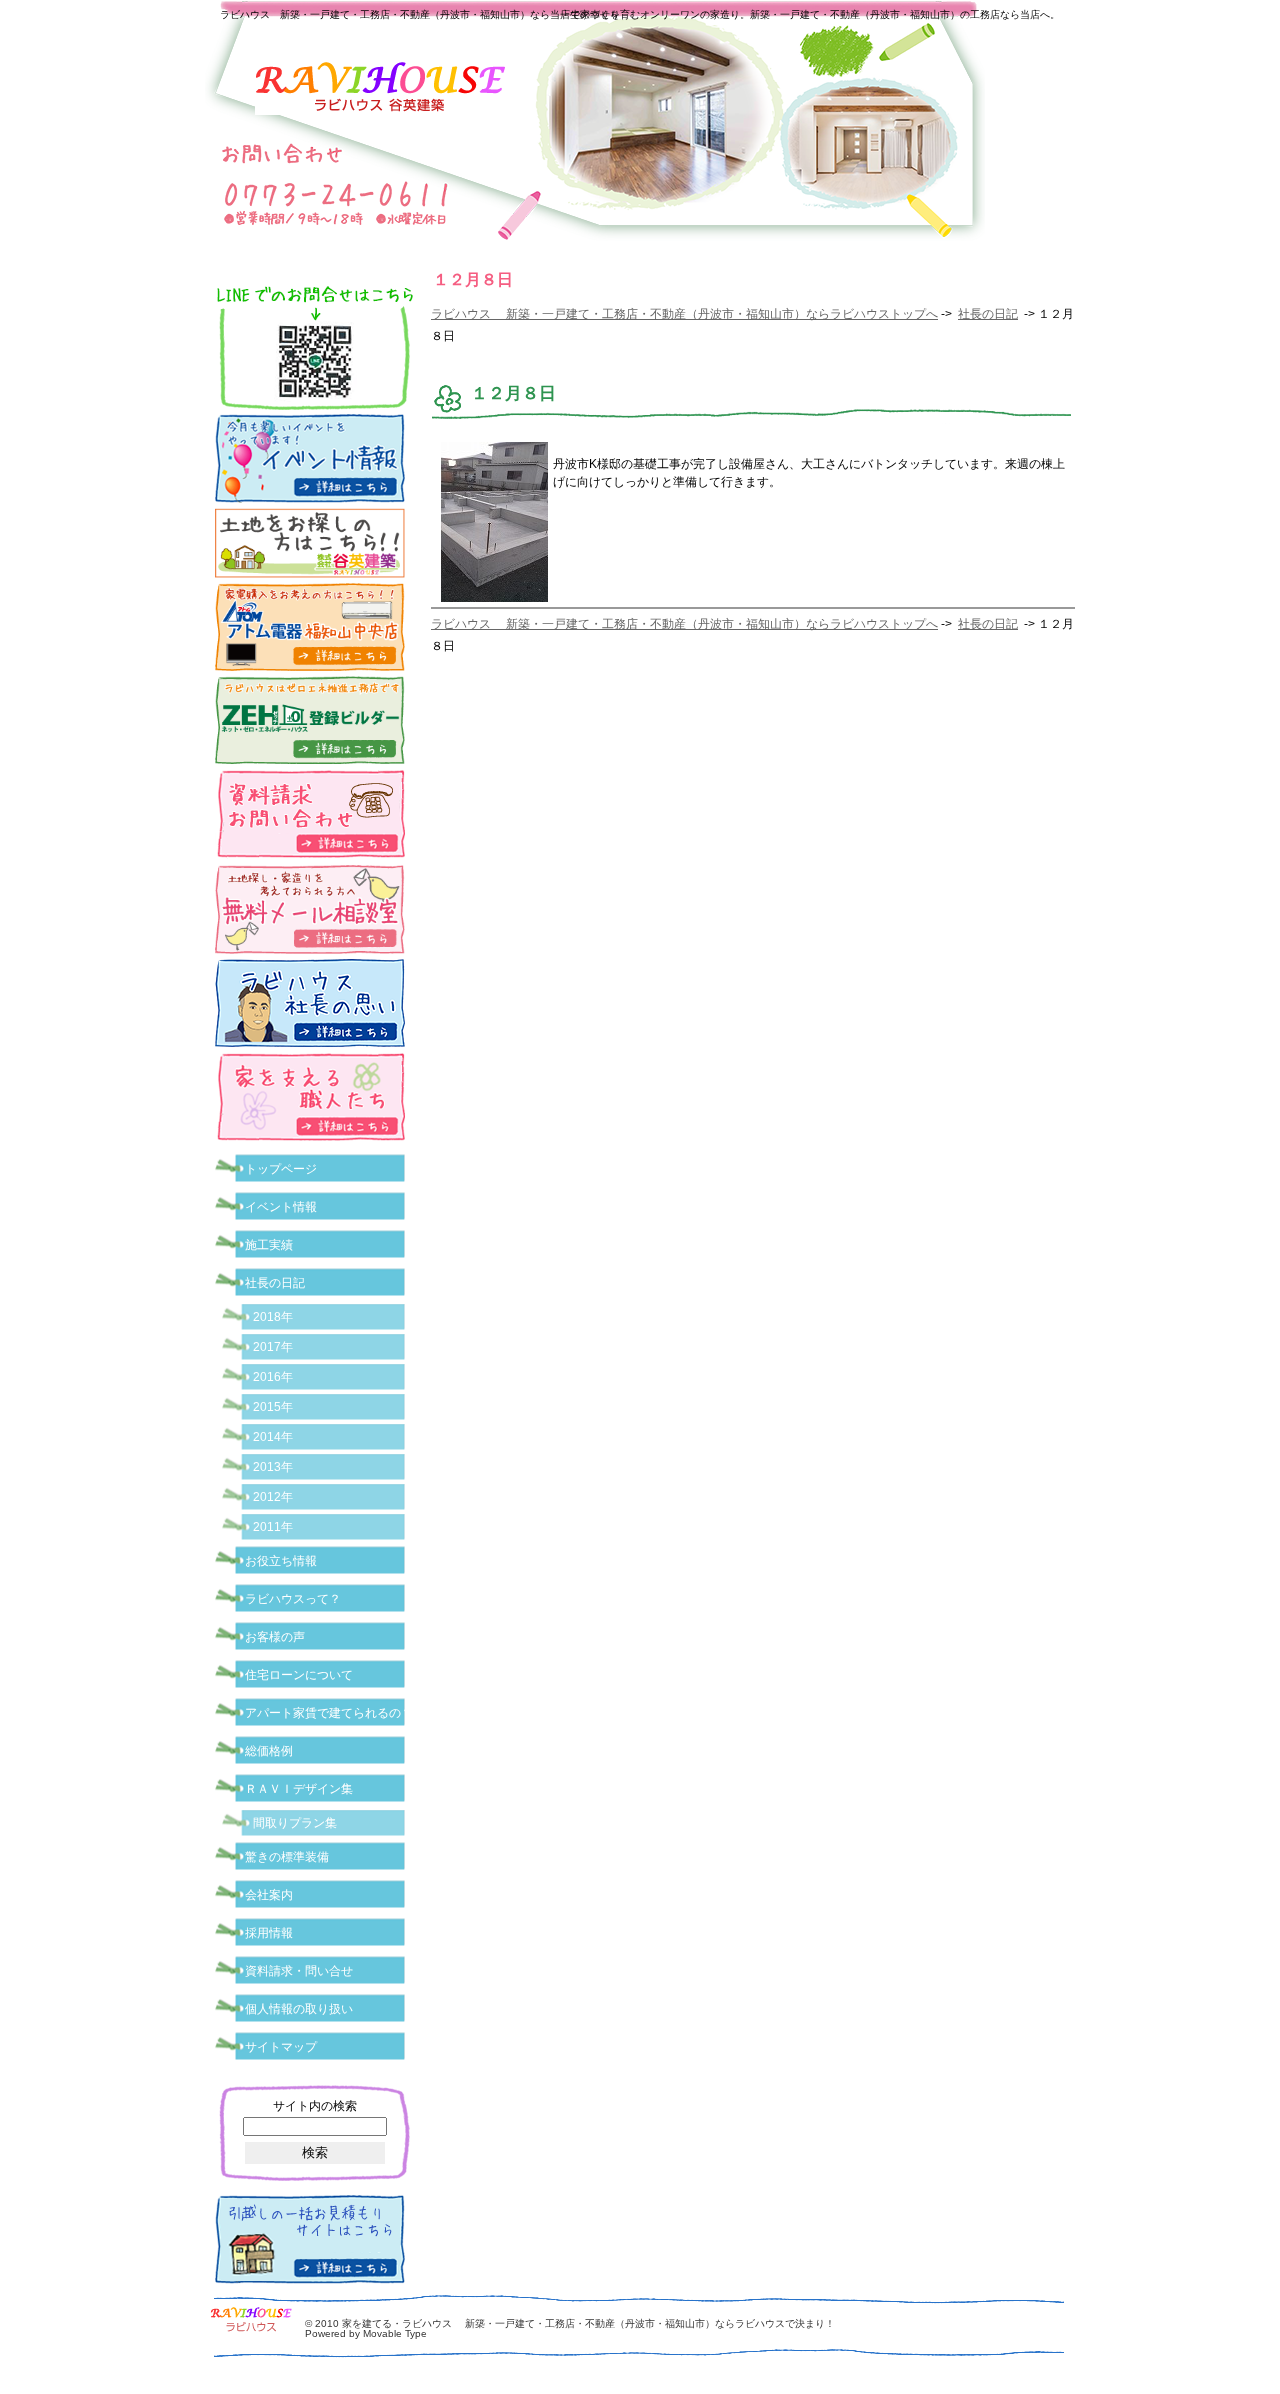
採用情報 (269, 1933)
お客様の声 (275, 1637)
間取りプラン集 (295, 1823)
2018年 (273, 1317)
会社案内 (269, 1895)
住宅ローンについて (299, 1675)
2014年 (273, 1437)
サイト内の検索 (315, 2106)
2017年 (273, 1347)
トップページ (281, 1169)
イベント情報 (281, 1207)
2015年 (273, 1407)
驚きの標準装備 (287, 1857)
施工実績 (269, 1245)
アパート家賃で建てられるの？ (329, 1713)
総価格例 (269, 1751)
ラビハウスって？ (293, 1599)
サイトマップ (281, 2047)
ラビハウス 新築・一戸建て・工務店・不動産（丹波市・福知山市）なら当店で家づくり (420, 14)
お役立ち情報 (281, 1561)
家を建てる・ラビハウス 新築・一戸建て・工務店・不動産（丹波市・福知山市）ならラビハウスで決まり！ (588, 2323)
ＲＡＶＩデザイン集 (299, 1789)
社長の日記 (988, 314)
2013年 (273, 1467)
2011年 (273, 1527)
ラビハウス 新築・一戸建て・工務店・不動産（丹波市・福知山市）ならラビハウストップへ (684, 314)
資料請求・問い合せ (299, 1971)
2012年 (273, 1497)
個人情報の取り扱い (299, 2009)
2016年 (273, 1377)
